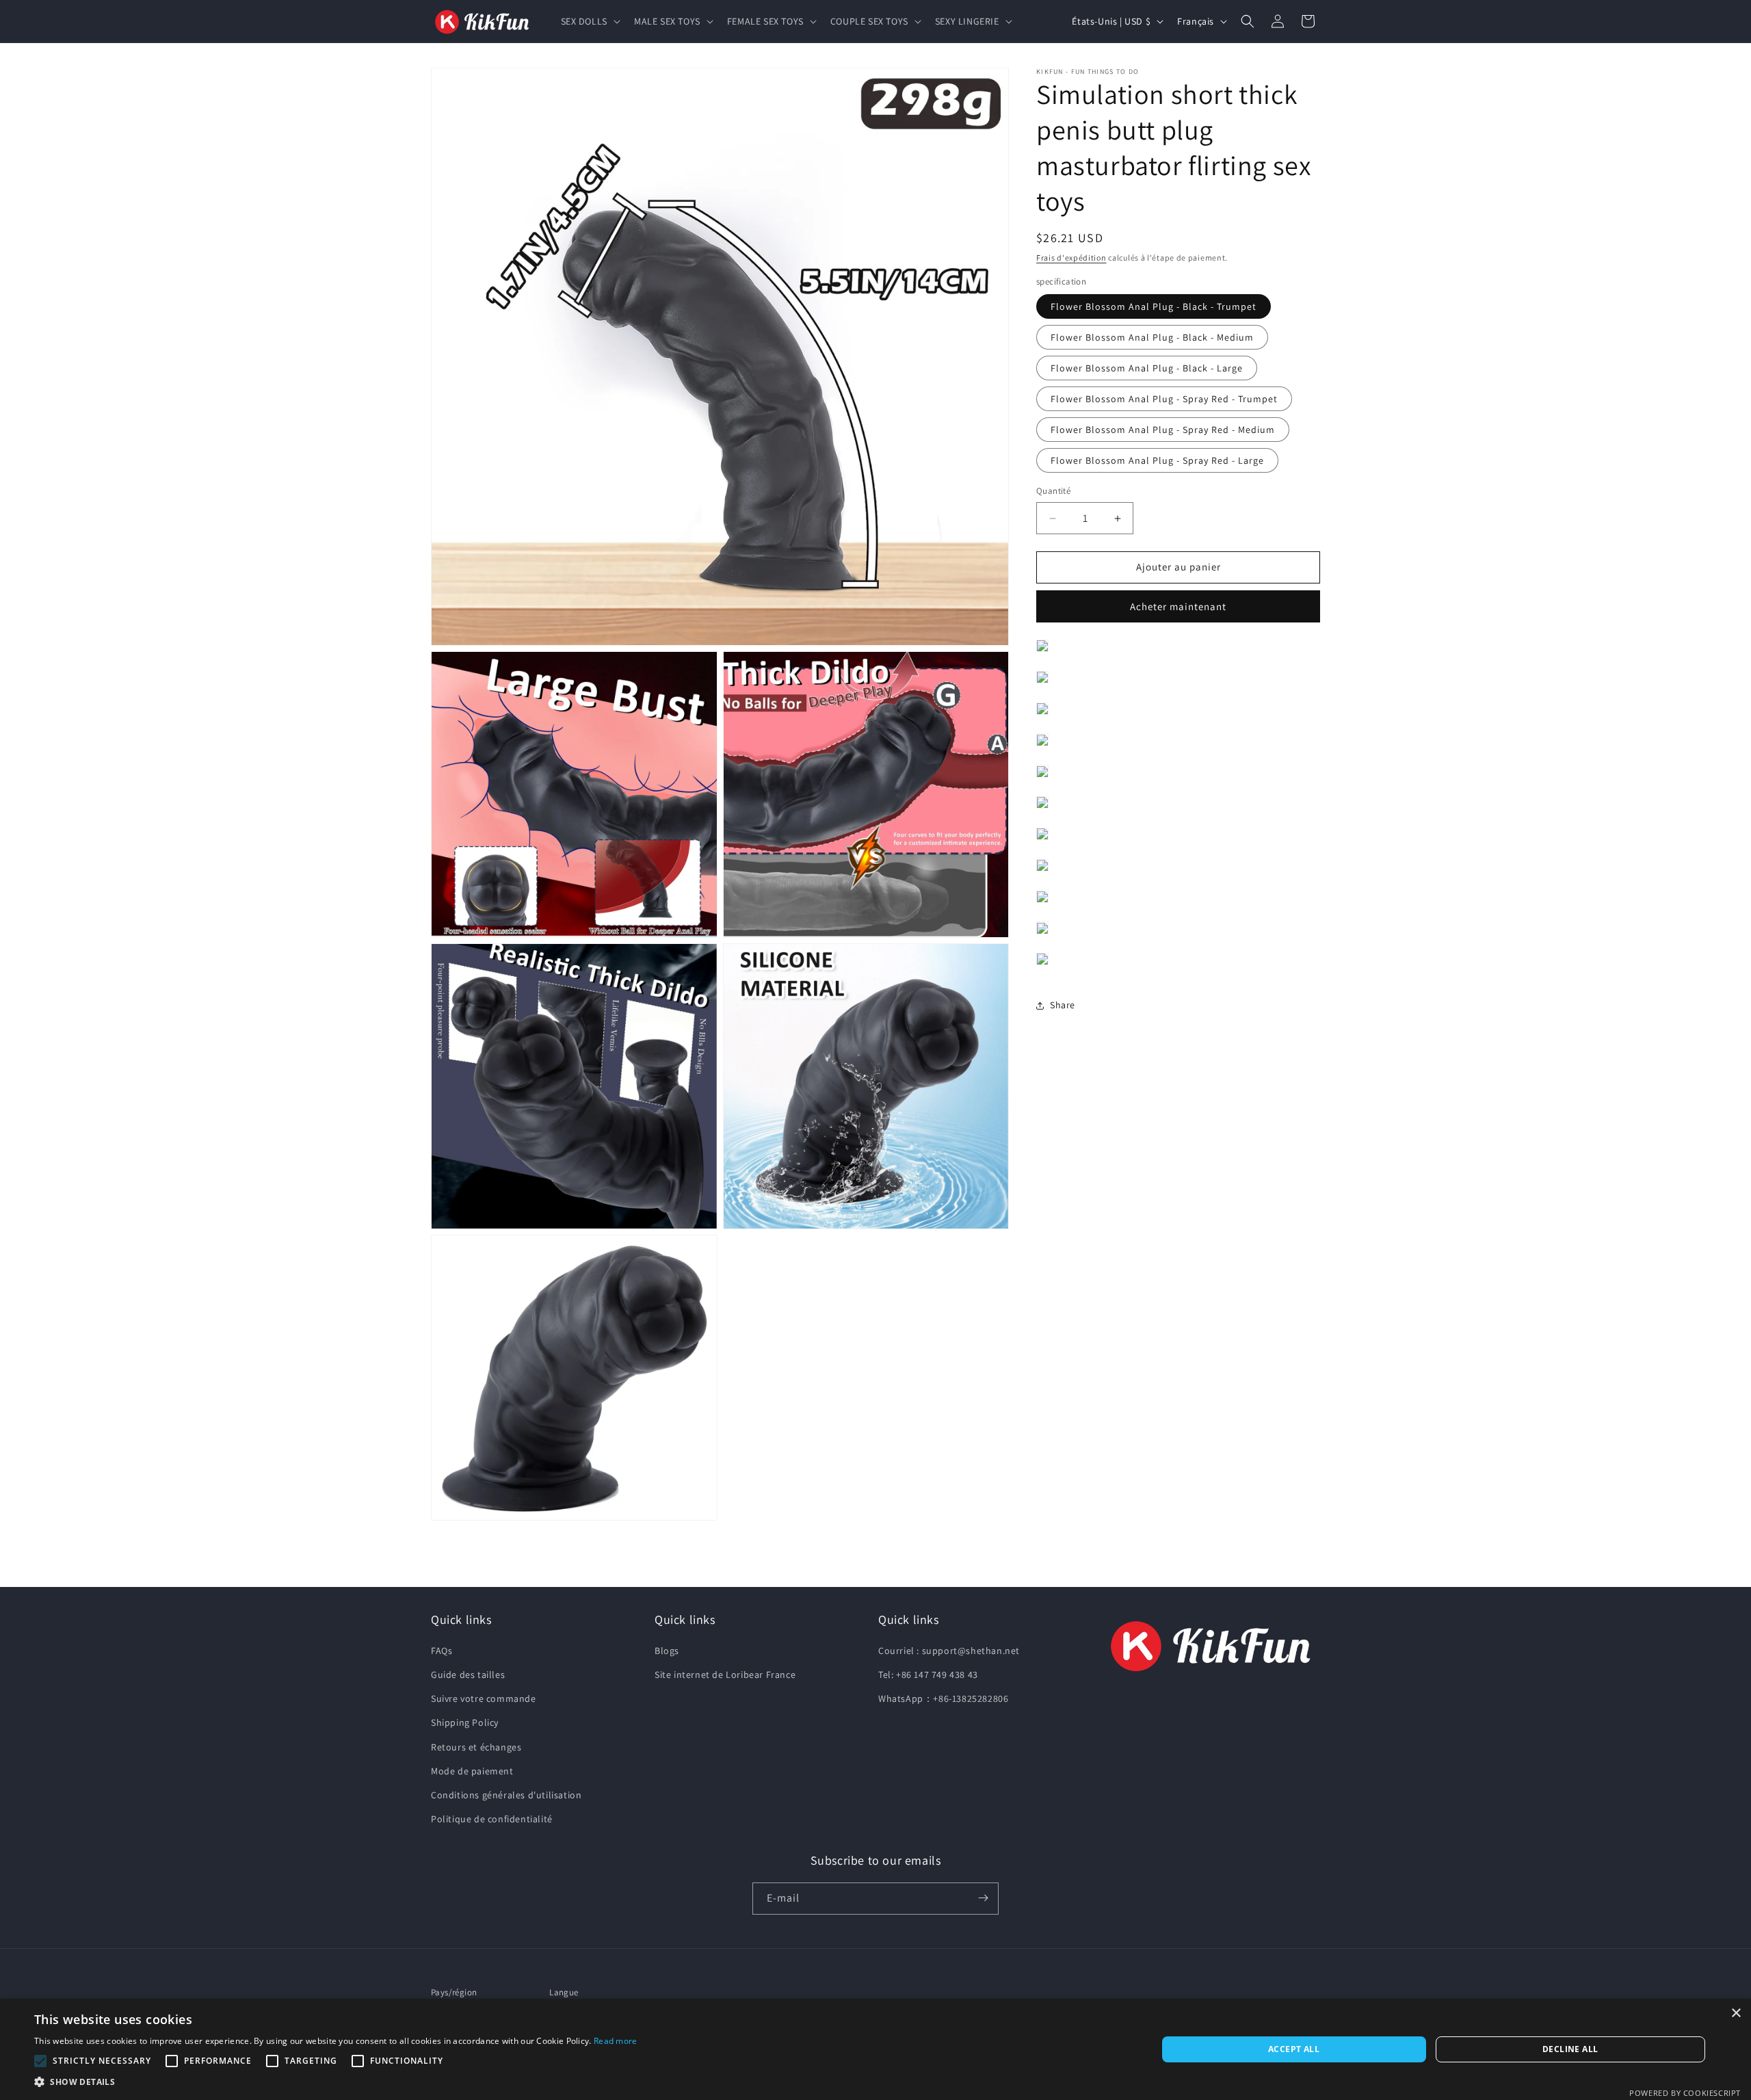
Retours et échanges (476, 1747)
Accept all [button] (1294, 2049)
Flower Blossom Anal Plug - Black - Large (1147, 369)
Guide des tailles (468, 1675)
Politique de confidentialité (492, 1820)
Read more (616, 2041)
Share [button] (1063, 1006)
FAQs (442, 1651)
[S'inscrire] (983, 1898)
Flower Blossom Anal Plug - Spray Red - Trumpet (1164, 399)
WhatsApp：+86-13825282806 (943, 1699)
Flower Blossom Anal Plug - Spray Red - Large (1157, 461)
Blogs (667, 1651)
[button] (589, 21)
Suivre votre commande (484, 1699)
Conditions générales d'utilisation (506, 1795)
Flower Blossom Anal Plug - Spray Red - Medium (1163, 430)
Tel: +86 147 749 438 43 (928, 1675)
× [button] (1736, 2013)
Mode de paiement (472, 1771)
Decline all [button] (1570, 2049)
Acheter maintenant (1178, 606)
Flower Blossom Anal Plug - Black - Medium (1152, 338)
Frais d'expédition (1071, 258)
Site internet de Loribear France (725, 1675)
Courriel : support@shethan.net (949, 1651)
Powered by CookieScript (1685, 2093)
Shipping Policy (465, 1723)
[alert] (875, 2049)
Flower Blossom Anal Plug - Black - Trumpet (1154, 307)
